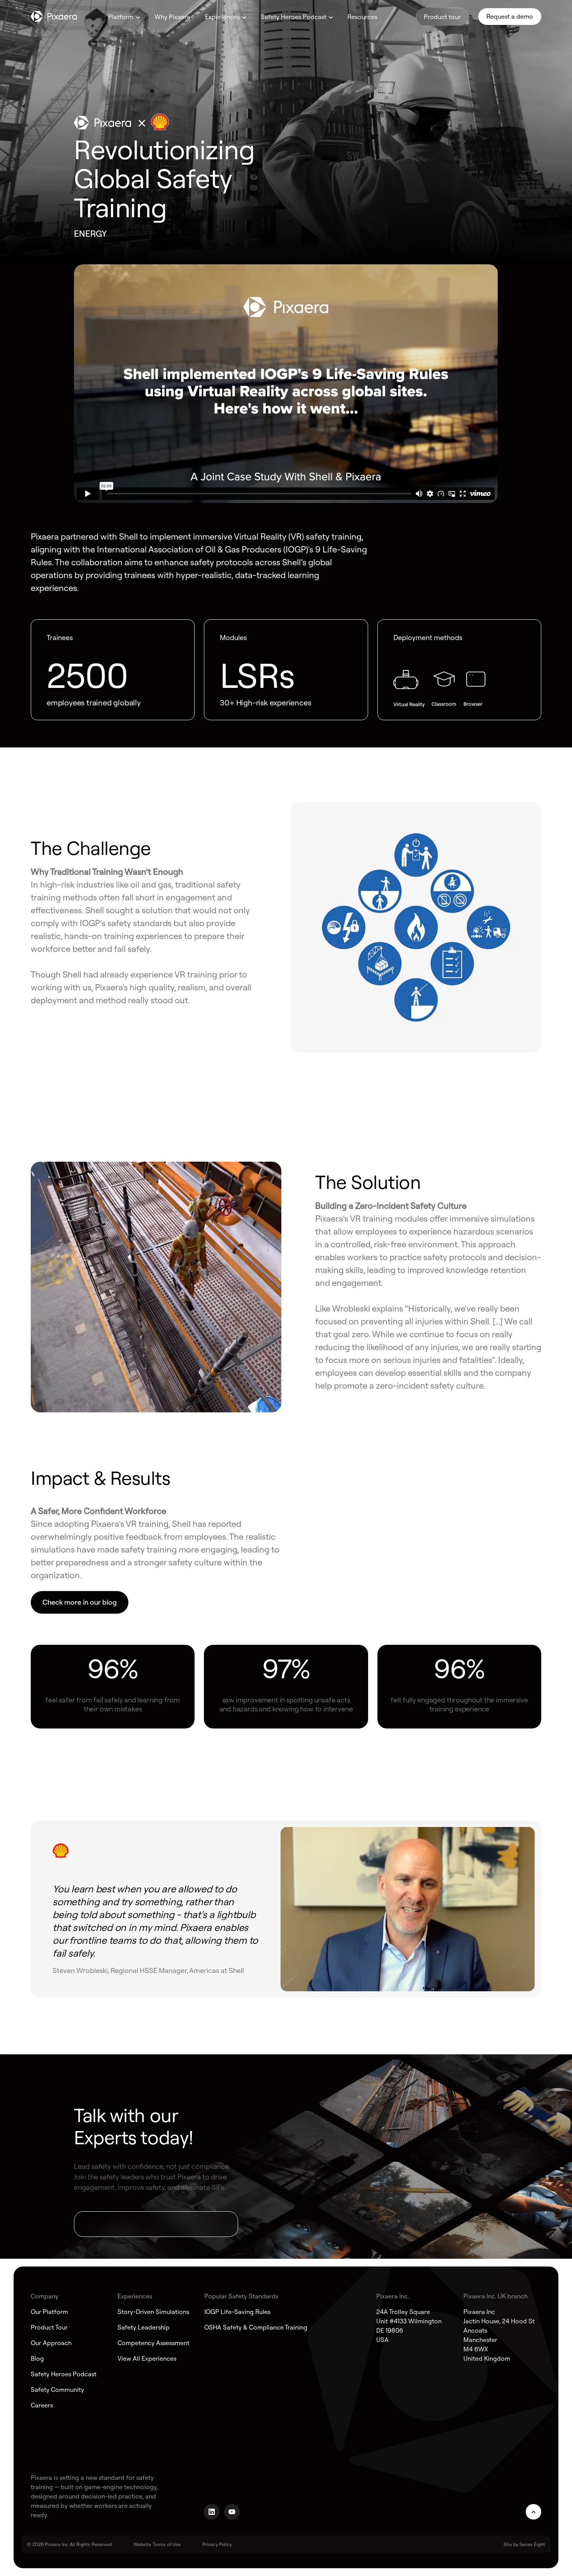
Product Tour (49, 2327)
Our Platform (49, 2312)
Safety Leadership (144, 2327)
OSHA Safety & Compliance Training (256, 2327)
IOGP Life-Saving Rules (237, 2312)
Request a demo (510, 16)
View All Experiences (147, 2358)
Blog (37, 2358)
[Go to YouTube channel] (232, 2512)
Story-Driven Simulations (153, 2312)
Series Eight (532, 2544)
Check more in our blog (80, 1602)
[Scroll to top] (533, 2512)
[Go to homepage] (54, 16)
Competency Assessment (154, 2343)
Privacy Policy (217, 2544)
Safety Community (57, 2390)
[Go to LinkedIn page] (212, 2512)
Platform (121, 17)
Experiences (222, 17)
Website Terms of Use (157, 2544)
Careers (42, 2405)
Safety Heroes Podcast (294, 17)
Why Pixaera (172, 17)
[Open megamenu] (138, 18)
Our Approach (51, 2343)
